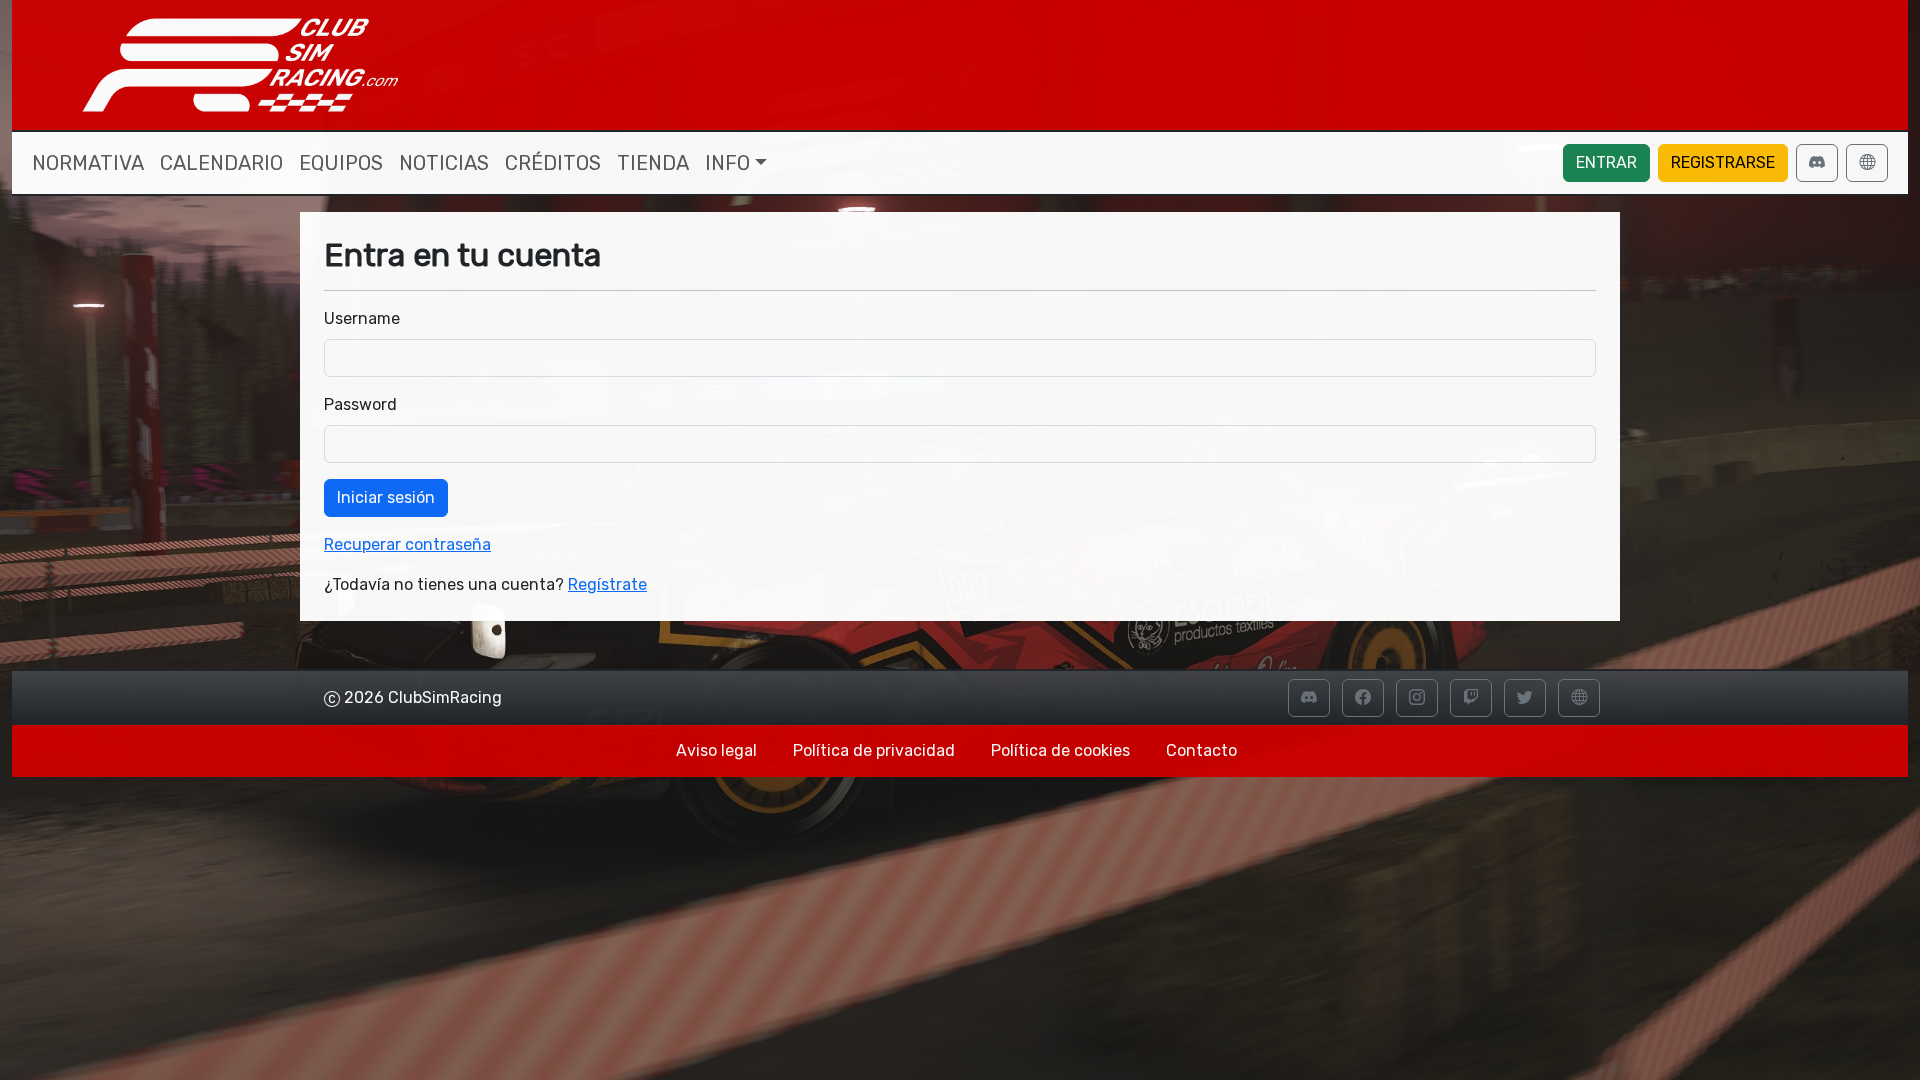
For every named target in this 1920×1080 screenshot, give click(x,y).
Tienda (653, 163)
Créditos (553, 163)
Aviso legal (716, 750)
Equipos (341, 163)
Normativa (88, 163)
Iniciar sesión (386, 497)
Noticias (444, 163)
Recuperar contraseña (407, 544)
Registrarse (1723, 162)
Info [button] (727, 163)
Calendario (221, 163)
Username (362, 318)
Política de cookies (1060, 750)
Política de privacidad (874, 750)
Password (360, 404)
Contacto (1201, 750)
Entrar (1606, 162)
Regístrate (607, 584)
